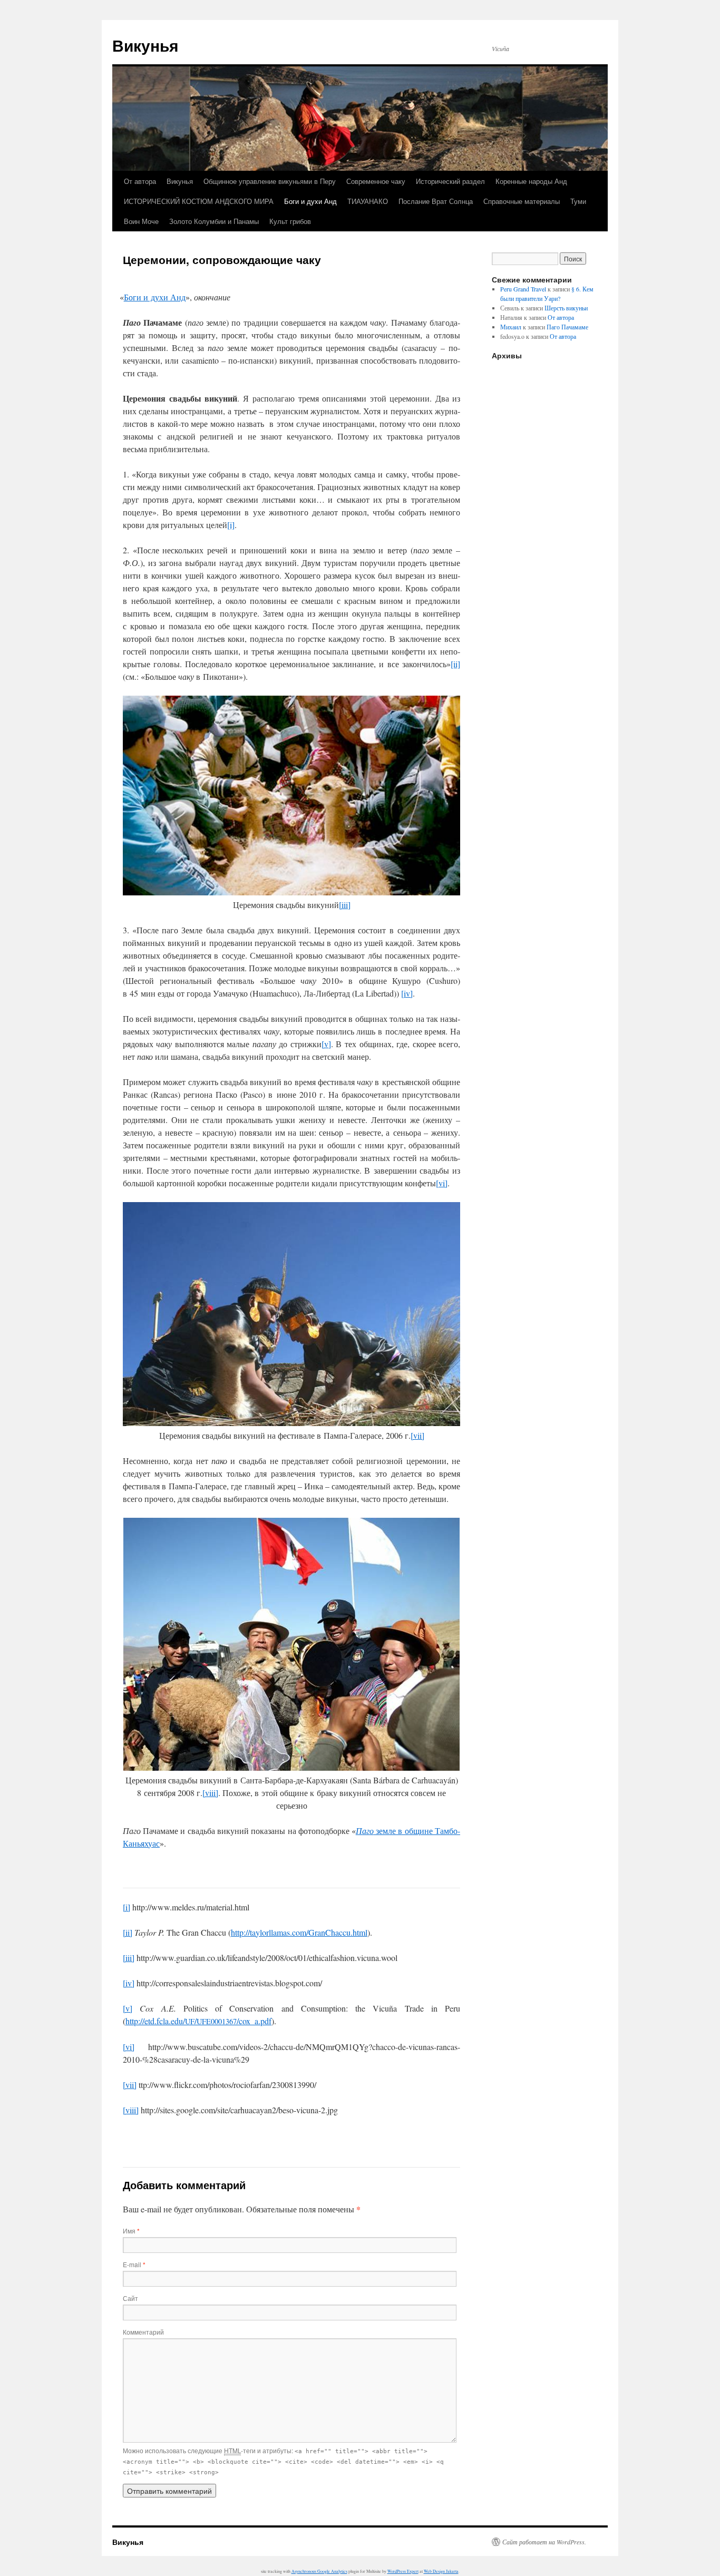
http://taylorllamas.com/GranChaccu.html (299, 1932)
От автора (140, 181)
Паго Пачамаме (567, 327)
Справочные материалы (522, 201)
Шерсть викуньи (566, 308)
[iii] (345, 905)
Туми (578, 201)
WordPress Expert (403, 2571)
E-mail (134, 2264)
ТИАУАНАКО (368, 201)
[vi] (442, 1183)
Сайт (130, 2298)
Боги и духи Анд (310, 201)
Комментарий (143, 2332)
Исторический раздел (450, 181)
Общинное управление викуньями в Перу (270, 181)
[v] (326, 1044)
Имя (131, 2231)
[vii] (417, 1435)
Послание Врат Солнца (436, 201)
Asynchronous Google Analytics (319, 2571)
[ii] (455, 664)
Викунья (145, 45)
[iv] (407, 993)
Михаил (511, 327)
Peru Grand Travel (523, 289)
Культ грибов (290, 221)
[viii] (210, 1793)
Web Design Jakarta (441, 2571)
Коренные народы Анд (531, 181)
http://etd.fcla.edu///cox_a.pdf (198, 2021)
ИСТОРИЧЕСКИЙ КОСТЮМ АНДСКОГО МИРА (199, 201)
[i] (231, 525)
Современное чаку (376, 181)
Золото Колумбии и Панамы (214, 221)
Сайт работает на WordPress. (544, 2542)
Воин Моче (141, 221)
